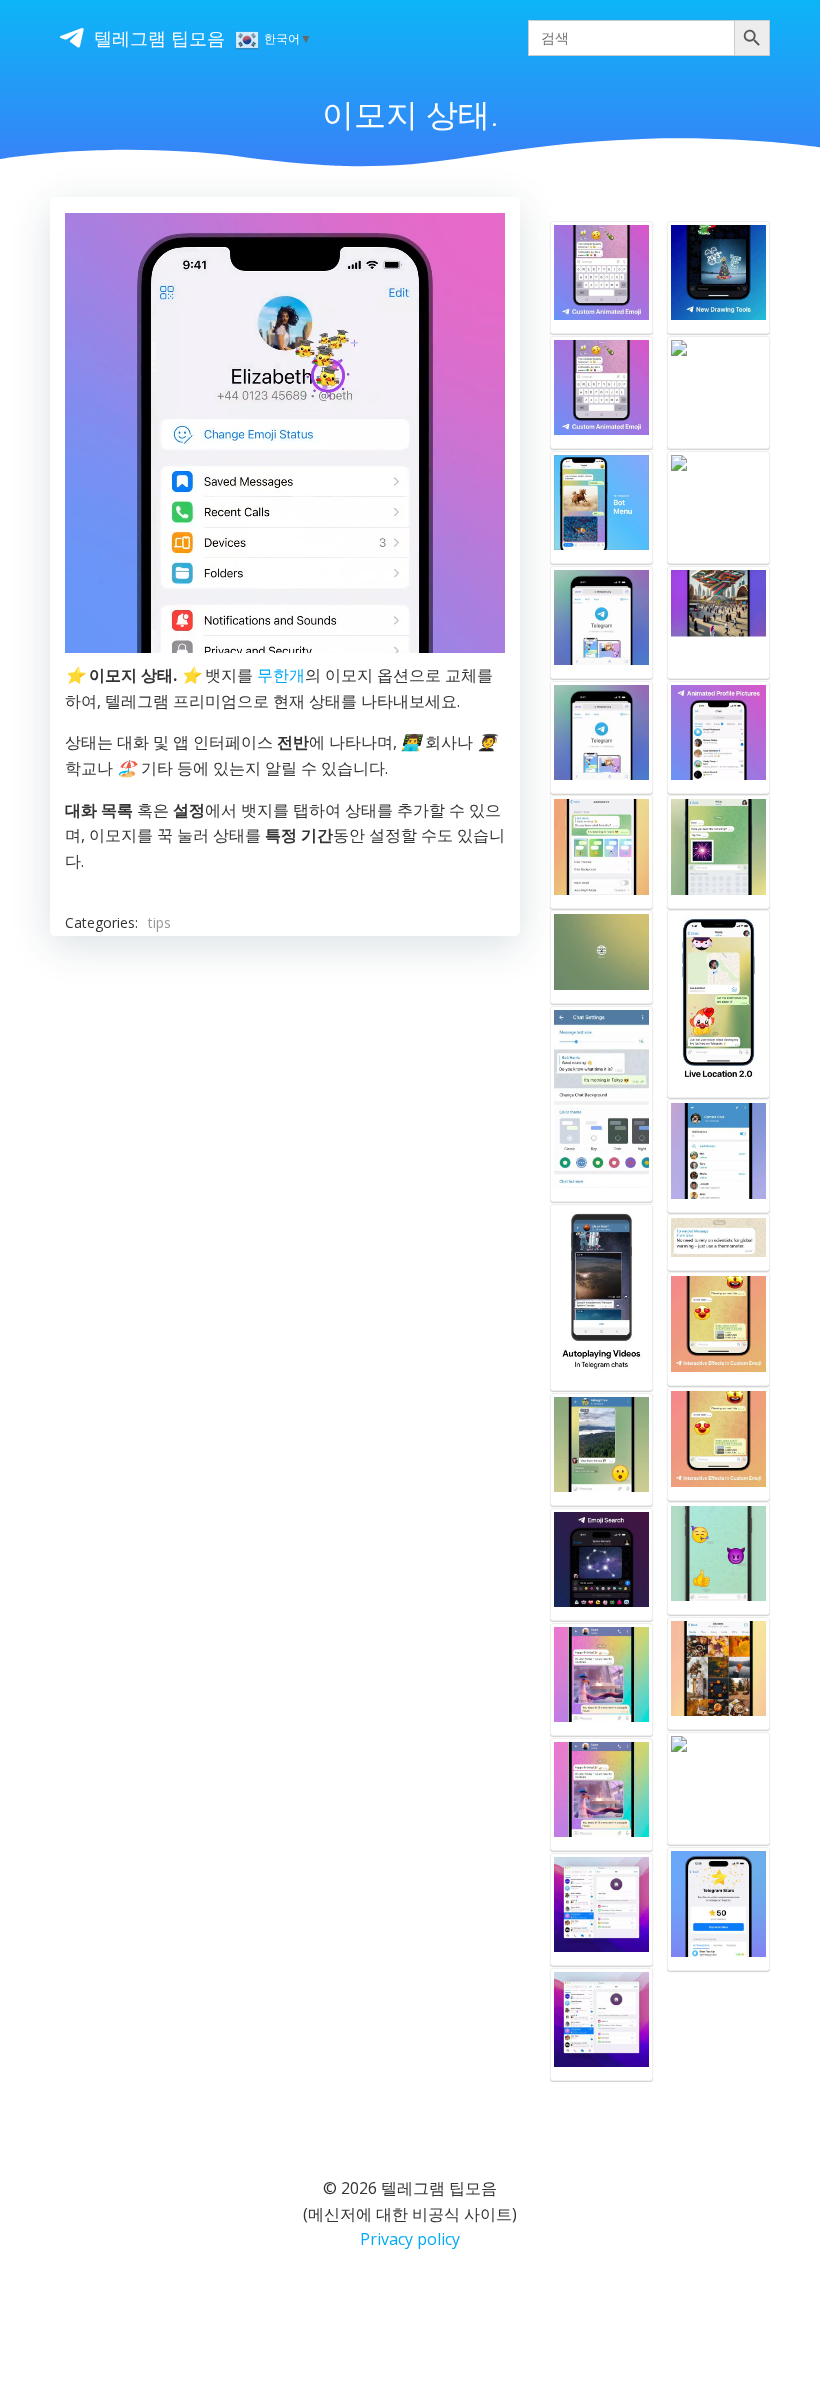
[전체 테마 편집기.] (601, 1104)
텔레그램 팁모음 (159, 38)
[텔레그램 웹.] (601, 957)
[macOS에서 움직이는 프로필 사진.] (601, 1909)
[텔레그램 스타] (718, 1788)
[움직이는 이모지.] (718, 1558)
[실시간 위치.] (718, 1003)
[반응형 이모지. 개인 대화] (718, 851)
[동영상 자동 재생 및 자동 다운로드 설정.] (601, 1297)
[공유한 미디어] (718, 1673)
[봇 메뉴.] (601, 507)
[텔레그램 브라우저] (601, 622)
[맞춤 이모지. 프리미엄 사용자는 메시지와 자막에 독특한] (601, 277)
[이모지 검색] (601, 1564)
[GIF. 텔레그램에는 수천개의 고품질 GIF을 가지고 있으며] (601, 1679)
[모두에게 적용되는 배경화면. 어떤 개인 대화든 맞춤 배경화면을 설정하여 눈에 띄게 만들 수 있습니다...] (718, 392)
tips (159, 922)
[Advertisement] (285, 1125)
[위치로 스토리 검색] (718, 507)
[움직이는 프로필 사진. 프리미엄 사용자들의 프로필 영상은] (718, 737)
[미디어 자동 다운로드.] (601, 1449)
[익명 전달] (718, 1242)
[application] (285, 433)
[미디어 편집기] (718, 277)
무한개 (281, 675)
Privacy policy (410, 2239)
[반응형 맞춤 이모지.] (718, 1328)
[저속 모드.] (718, 1155)
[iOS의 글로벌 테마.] (601, 851)
